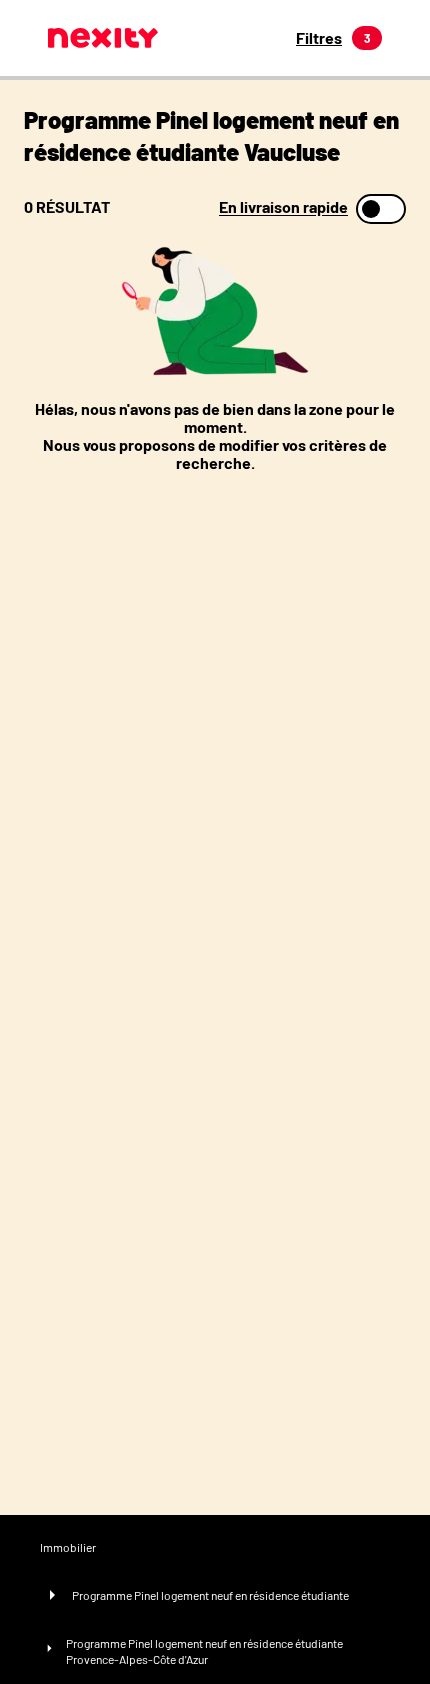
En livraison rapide (283, 207)
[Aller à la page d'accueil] (103, 38)
